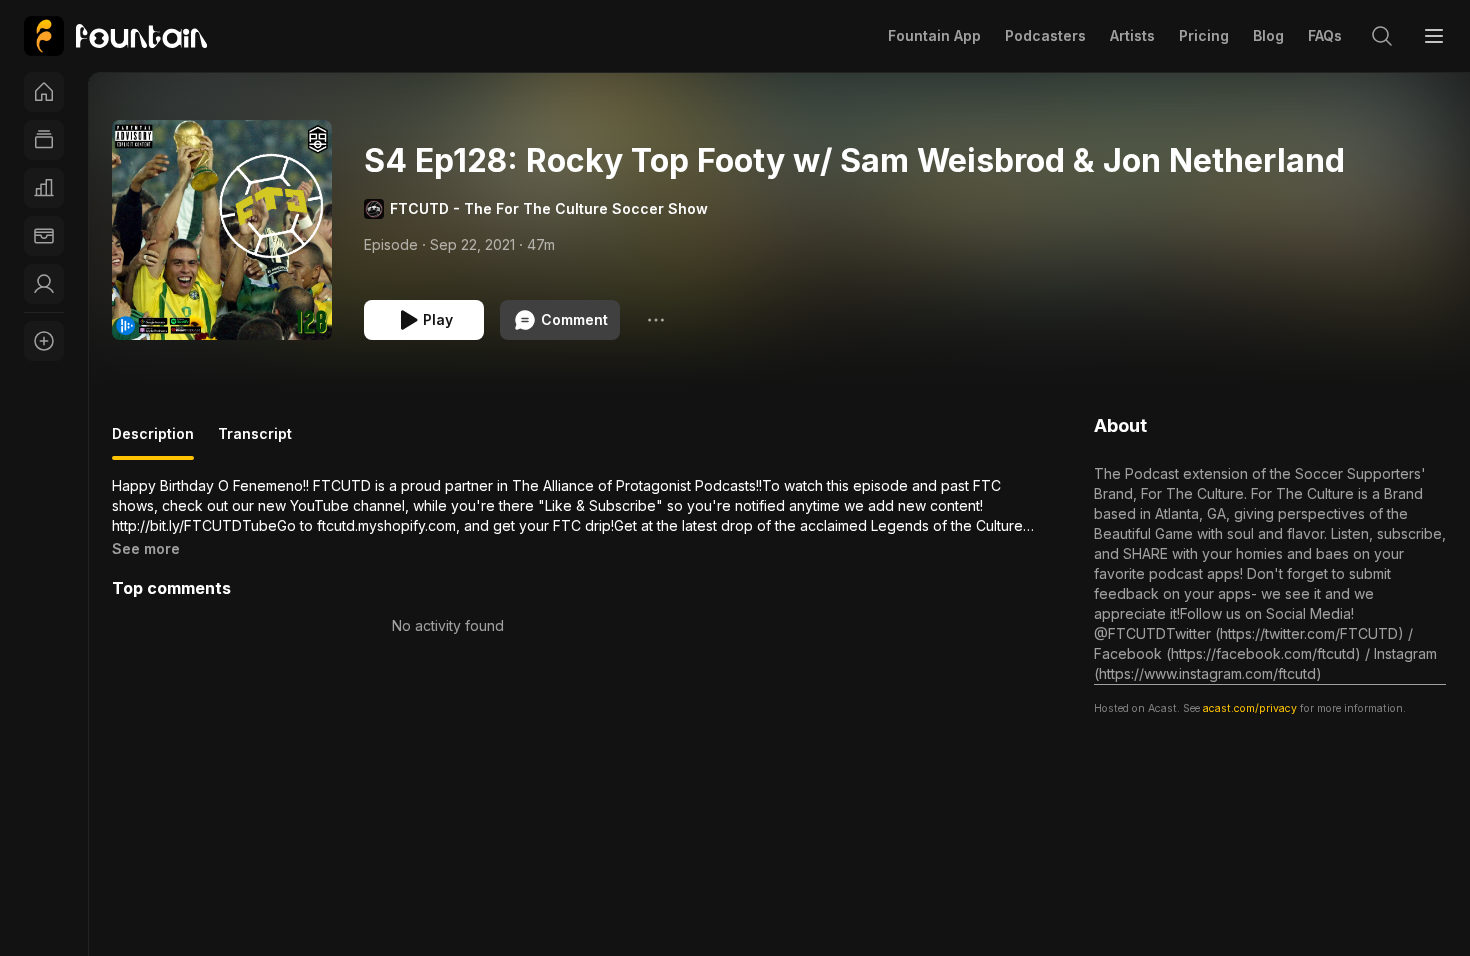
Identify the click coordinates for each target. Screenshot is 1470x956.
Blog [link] (1268, 35)
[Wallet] (44, 236)
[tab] (153, 442)
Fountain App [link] (934, 35)
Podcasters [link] (1045, 35)
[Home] (44, 92)
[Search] (1382, 36)
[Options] (656, 320)
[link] (115, 36)
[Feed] (44, 140)
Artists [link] (1132, 35)
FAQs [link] (1325, 35)
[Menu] (1434, 36)
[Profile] (44, 284)
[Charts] (44, 188)
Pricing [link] (1204, 35)
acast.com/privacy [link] (1250, 708)
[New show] (44, 341)
